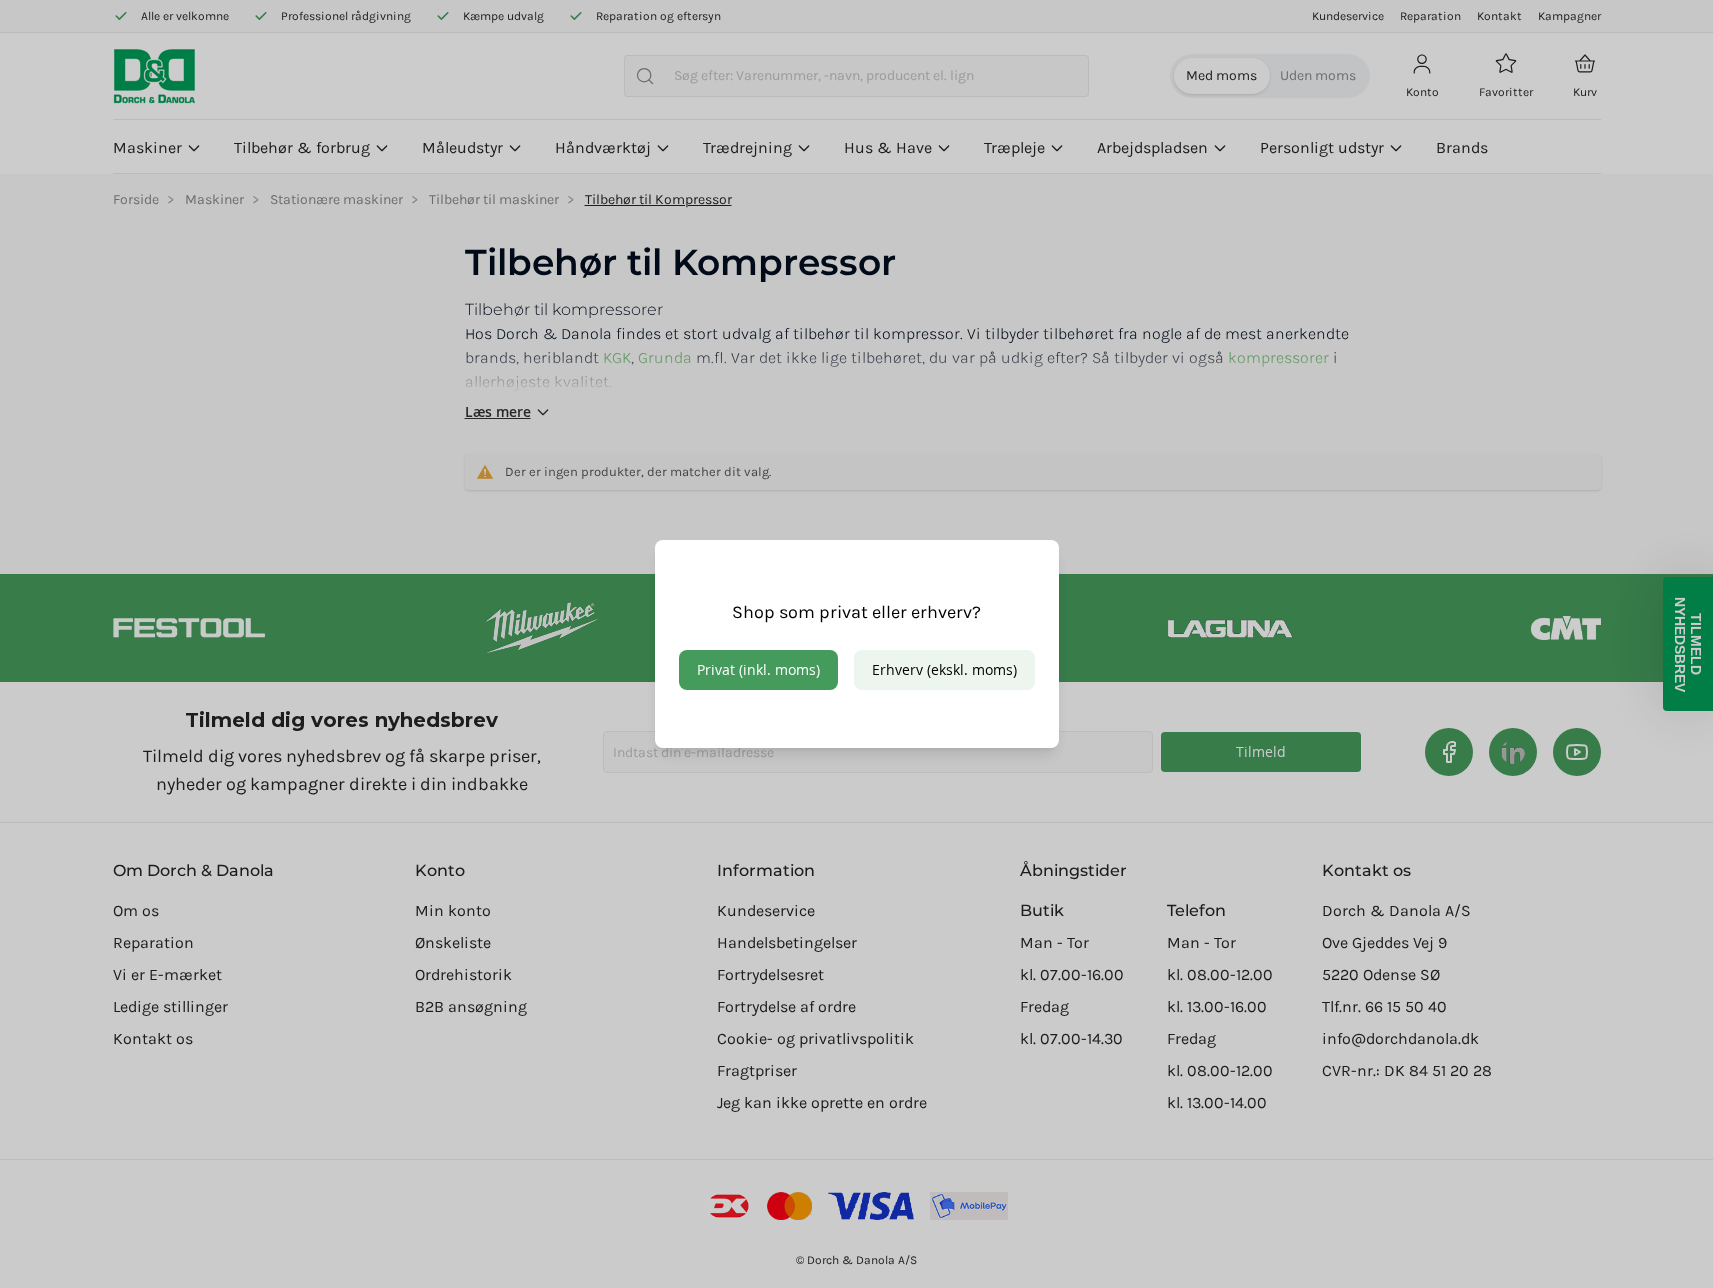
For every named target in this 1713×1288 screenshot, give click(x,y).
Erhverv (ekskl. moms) (944, 669)
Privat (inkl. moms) (758, 669)
